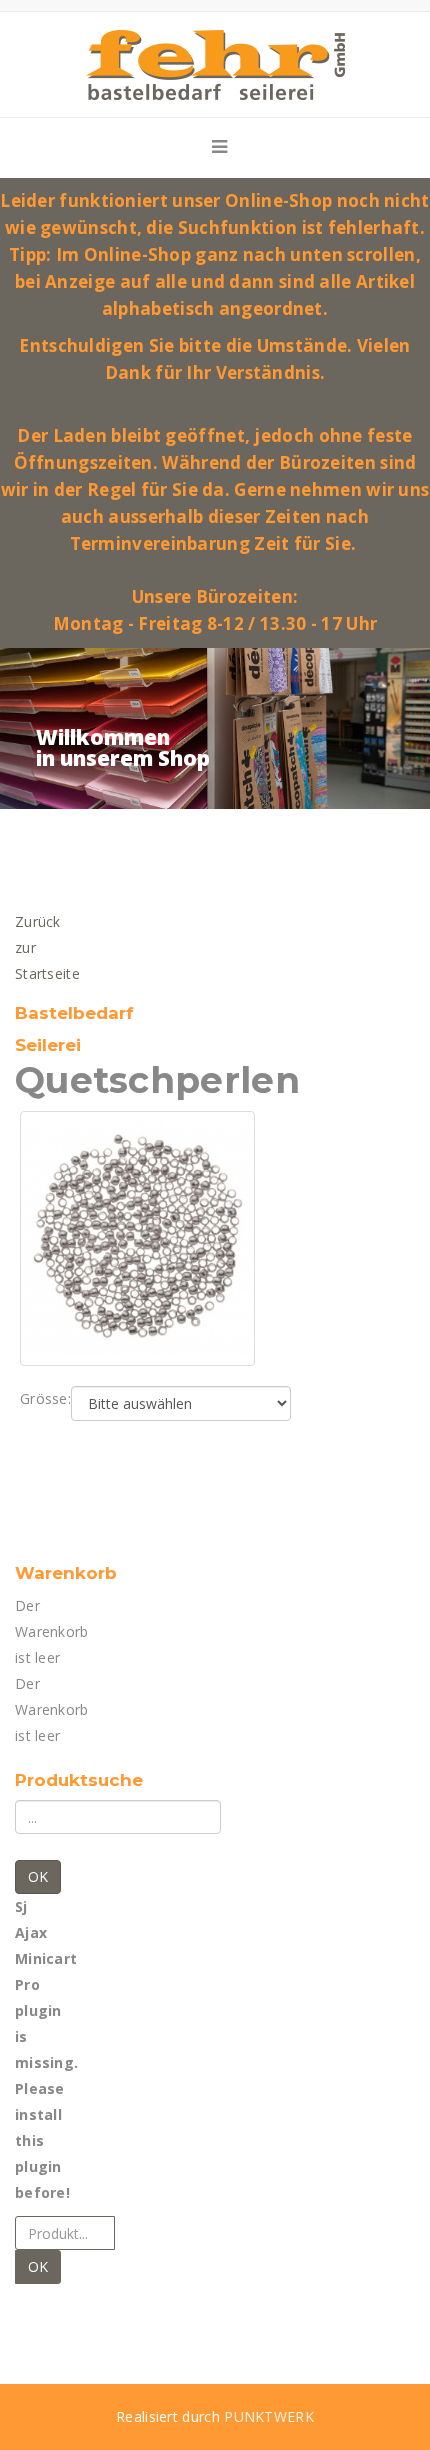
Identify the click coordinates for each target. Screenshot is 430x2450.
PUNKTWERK (269, 2416)
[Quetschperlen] (137, 1236)
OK (38, 1876)
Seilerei (48, 1045)
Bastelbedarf (74, 1013)
